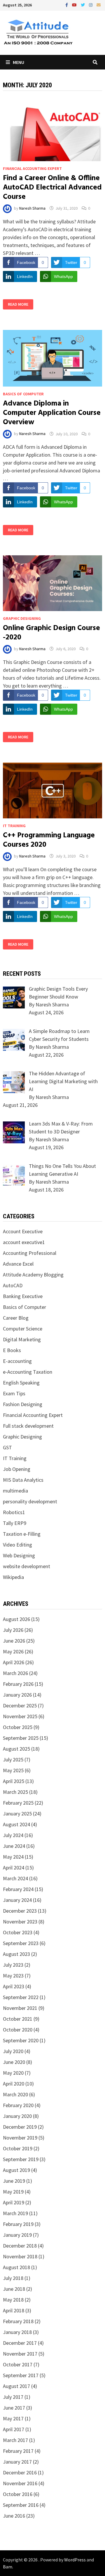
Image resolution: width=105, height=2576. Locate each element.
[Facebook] (67, 5)
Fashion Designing (23, 1404)
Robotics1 (14, 1512)
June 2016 (14, 2516)
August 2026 (16, 1619)
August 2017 (16, 2386)
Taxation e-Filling (22, 1534)
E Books (12, 1350)
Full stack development (28, 1426)
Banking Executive (23, 1296)
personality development (30, 1501)
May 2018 (13, 2300)
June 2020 (14, 2062)
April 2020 (14, 2084)
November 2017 (20, 2354)
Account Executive (23, 1231)
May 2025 (13, 1770)
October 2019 (18, 2148)
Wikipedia (13, 1577)
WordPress (75, 2560)
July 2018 (13, 2278)
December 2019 (20, 2127)
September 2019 (21, 2159)
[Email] (99, 5)
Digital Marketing (22, 1339)
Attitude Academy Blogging (33, 1275)
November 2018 (20, 2256)
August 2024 (16, 1824)
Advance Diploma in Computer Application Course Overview (52, 413)
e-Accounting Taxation (28, 1372)
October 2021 (18, 2019)
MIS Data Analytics (23, 1480)
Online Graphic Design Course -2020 (51, 633)
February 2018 (18, 2321)
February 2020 (18, 2105)
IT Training (14, 826)
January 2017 (17, 2462)
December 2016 (20, 2472)
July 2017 (13, 2397)
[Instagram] (91, 5)
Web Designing (19, 1555)
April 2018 (14, 2310)
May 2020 (13, 2073)
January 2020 (17, 2116)
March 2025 (15, 1792)
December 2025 (20, 1706)
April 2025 (14, 1781)
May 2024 (13, 1857)
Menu (19, 62)
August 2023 (16, 1954)
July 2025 (13, 1760)
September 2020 (21, 2040)
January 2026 (17, 1695)
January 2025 (17, 1814)
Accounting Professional (30, 1253)
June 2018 (14, 2289)
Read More (18, 304)
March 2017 (15, 2440)
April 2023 (14, 1986)
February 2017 (18, 2451)
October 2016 (18, 2494)
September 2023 (21, 1943)
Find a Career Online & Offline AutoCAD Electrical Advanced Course (52, 188)
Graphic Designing (22, 618)
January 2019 (17, 2235)
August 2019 (16, 2170)
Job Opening (17, 1469)
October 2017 (18, 2364)
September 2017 (21, 2375)
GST (7, 1447)
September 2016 (21, 2505)
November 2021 (20, 2008)
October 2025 (18, 1727)
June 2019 (14, 2181)
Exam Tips (14, 1393)
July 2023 (13, 1965)
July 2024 (13, 1835)
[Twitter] (83, 5)
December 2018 (20, 2246)
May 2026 (13, 1651)
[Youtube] (75, 5)
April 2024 (14, 1868)
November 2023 (20, 1922)
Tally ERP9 (15, 1523)
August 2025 (16, 1749)
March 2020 (15, 2094)
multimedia (15, 1491)
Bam (8, 2567)
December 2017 (20, 2343)
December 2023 (20, 1911)
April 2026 (14, 1662)
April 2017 (14, 2429)
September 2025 (21, 1738)
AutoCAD (13, 1285)
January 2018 (17, 2332)
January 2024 (17, 1900)
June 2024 (14, 1846)
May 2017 (13, 2418)
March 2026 (15, 1673)
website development (27, 1566)
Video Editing (17, 1545)
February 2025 (18, 1803)
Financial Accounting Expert (32, 168)
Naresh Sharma (32, 208)
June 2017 (14, 2408)
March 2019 (15, 2213)
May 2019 (13, 2192)
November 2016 (20, 2483)
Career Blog (16, 1318)
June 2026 (14, 1641)
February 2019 (18, 2224)
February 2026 (18, 1684)
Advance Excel (18, 1264)
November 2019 (20, 2138)
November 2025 (20, 1716)
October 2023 (18, 1932)
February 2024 (18, 1889)
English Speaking (21, 1383)
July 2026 (13, 1630)
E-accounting (17, 1361)
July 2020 (13, 2051)
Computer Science (23, 1329)
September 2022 (21, 1997)
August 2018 (16, 2267)
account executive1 (24, 1242)
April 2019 (14, 2202)
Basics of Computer (23, 394)
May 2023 (13, 1976)
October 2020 (18, 2030)
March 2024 (15, 1878)
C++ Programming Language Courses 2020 (49, 840)
